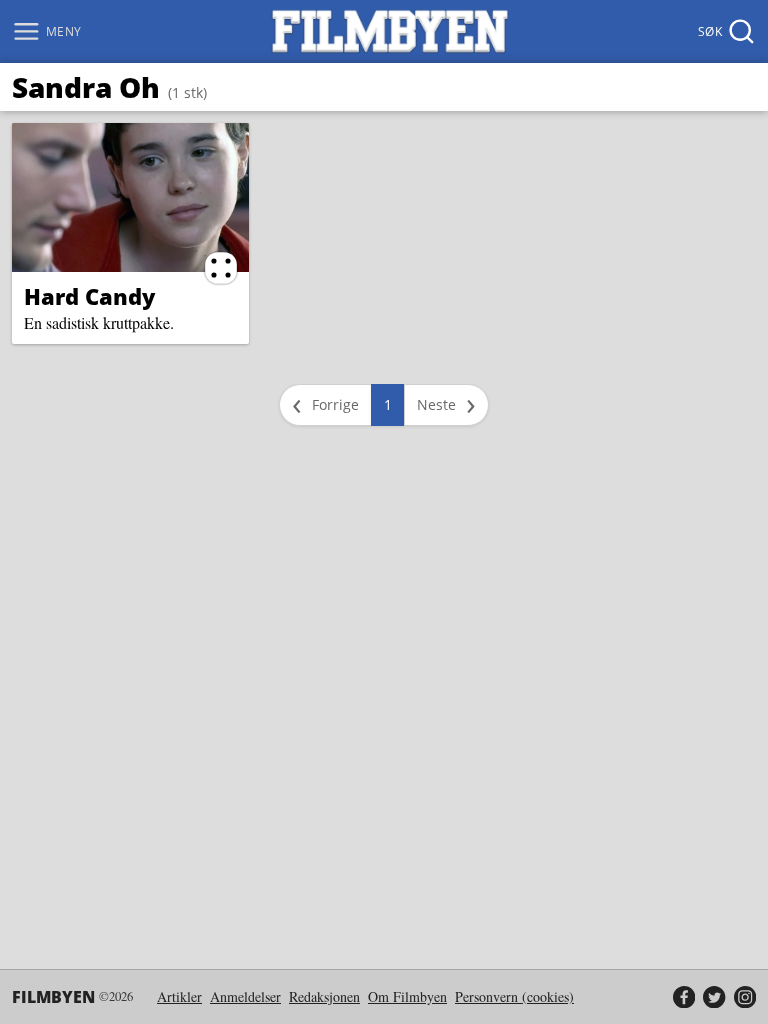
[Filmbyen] (390, 31)
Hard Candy (89, 296)
